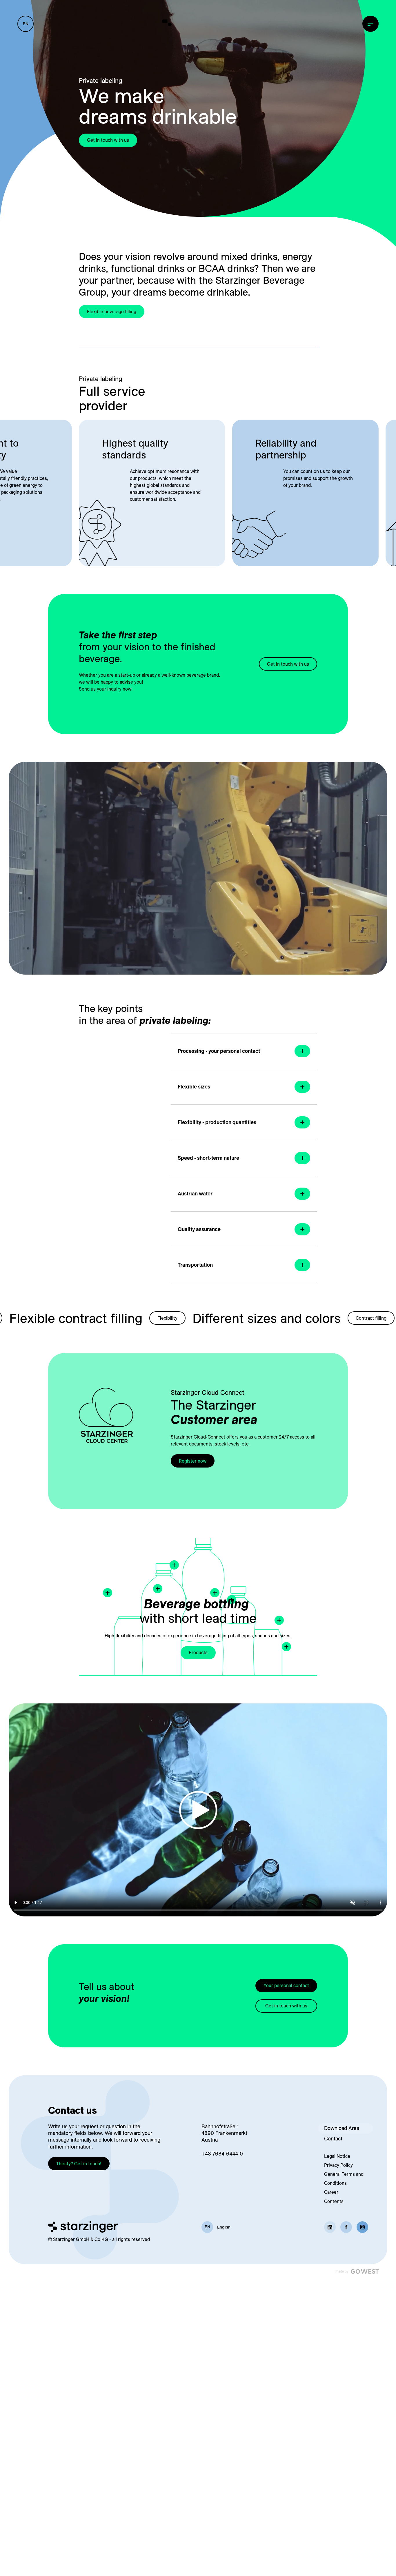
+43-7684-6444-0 (222, 2154)
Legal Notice (337, 2156)
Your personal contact (286, 1985)
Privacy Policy (338, 2165)
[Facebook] (346, 2227)
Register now (193, 1461)
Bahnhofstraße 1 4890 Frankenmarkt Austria (224, 2133)
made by (342, 2271)
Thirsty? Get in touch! (79, 2164)
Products (198, 1652)
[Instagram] (362, 2227)
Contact (333, 2139)
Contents (334, 2201)
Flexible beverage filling (112, 312)
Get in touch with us (108, 140)
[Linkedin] (330, 2227)
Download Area (342, 2128)
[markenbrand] (198, 23)
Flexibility (149, 1318)
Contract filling (353, 1318)
